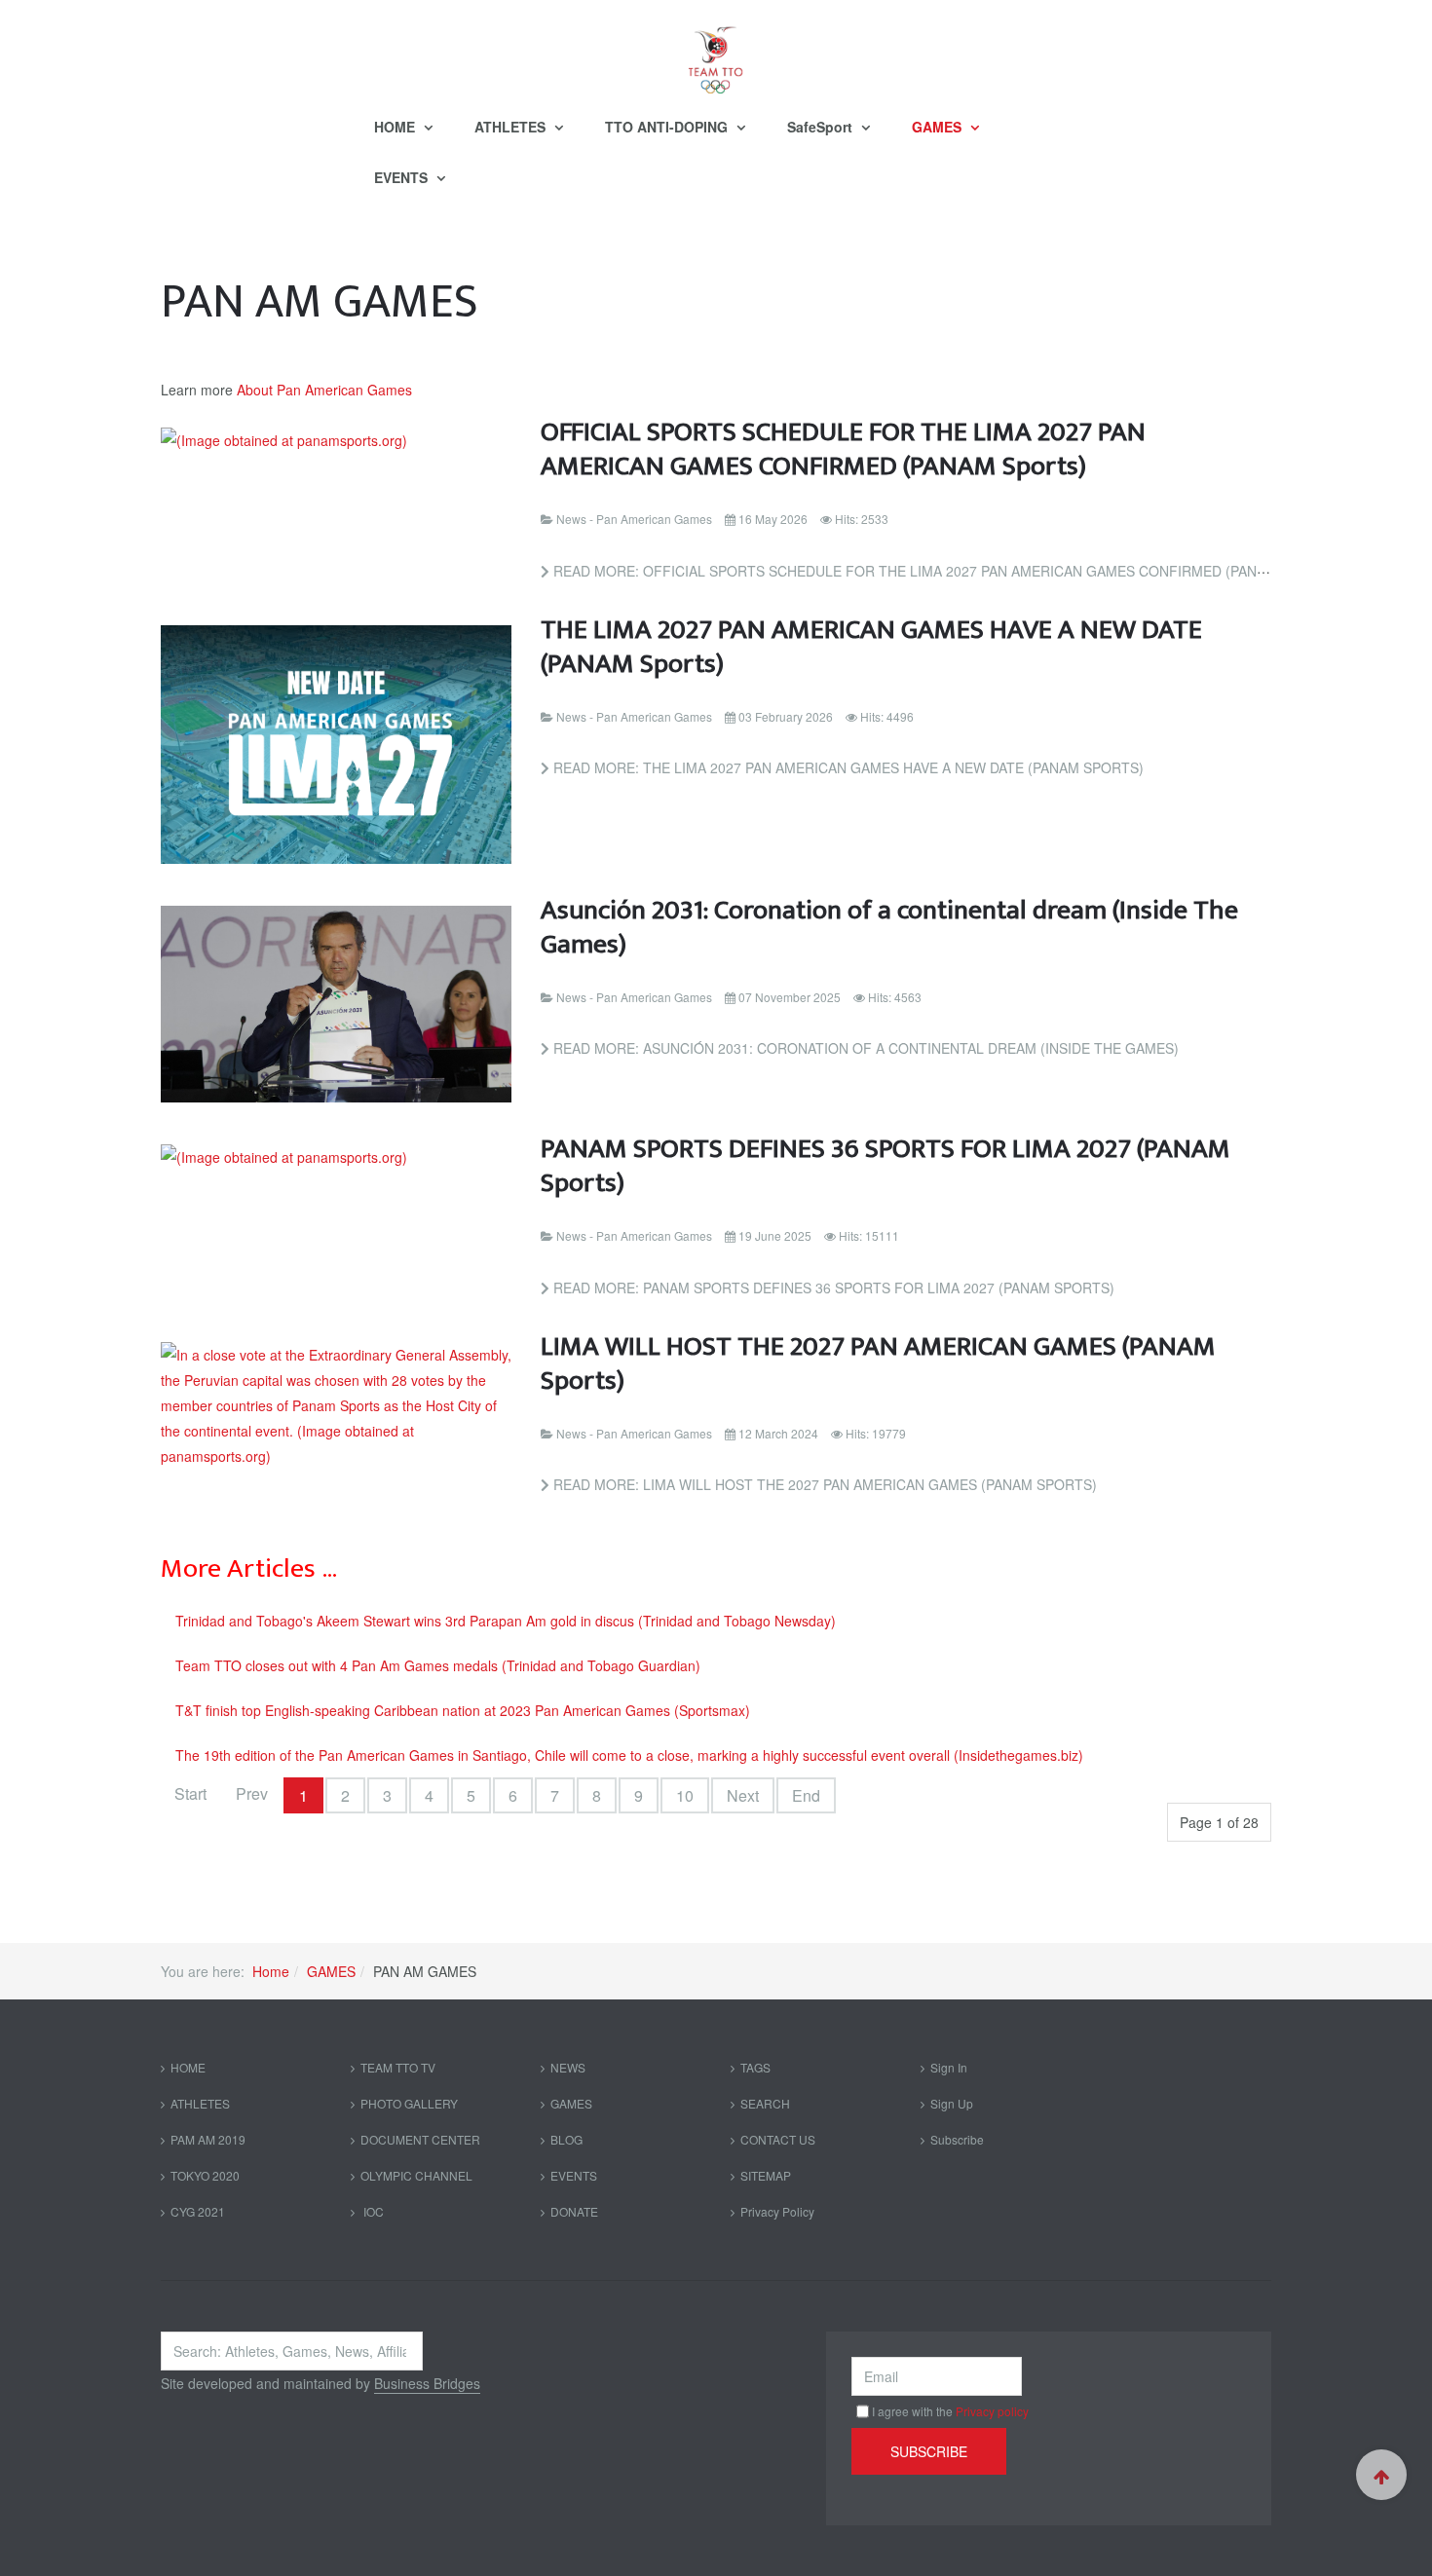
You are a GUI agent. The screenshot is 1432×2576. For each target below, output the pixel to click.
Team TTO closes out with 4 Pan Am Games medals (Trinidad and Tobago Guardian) (438, 1665)
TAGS (755, 2067)
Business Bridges (427, 2383)
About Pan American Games (324, 390)
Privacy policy (992, 2411)
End (806, 1795)
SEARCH (765, 2103)
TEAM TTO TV (398, 2067)
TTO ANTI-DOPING (668, 127)
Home (271, 1971)
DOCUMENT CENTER (420, 2139)
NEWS (568, 2067)
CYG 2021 (198, 2211)
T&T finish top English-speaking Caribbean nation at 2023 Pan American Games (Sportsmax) (463, 1710)
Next (743, 1795)
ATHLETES (512, 127)
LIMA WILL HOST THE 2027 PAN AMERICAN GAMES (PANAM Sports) (878, 1363)
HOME (396, 127)
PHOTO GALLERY (409, 2103)
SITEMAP (766, 2175)
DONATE (574, 2211)
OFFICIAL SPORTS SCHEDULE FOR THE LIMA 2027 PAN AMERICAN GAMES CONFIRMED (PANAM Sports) (843, 449)
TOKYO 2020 (205, 2175)
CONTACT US (778, 2139)
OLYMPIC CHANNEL (416, 2175)
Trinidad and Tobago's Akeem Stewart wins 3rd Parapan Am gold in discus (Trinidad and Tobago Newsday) (506, 1621)
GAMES (939, 127)
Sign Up (952, 2103)
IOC (372, 2211)
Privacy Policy (777, 2211)
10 (685, 1795)
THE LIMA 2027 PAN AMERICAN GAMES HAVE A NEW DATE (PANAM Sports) (871, 647)
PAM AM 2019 (208, 2139)
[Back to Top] (1381, 2475)
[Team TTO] (716, 51)
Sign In (949, 2067)
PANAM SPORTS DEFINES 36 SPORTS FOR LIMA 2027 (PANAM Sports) (886, 1166)
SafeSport (822, 127)
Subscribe (957, 2139)
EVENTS (403, 177)
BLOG (566, 2139)
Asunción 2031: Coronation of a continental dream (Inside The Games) (889, 927)
